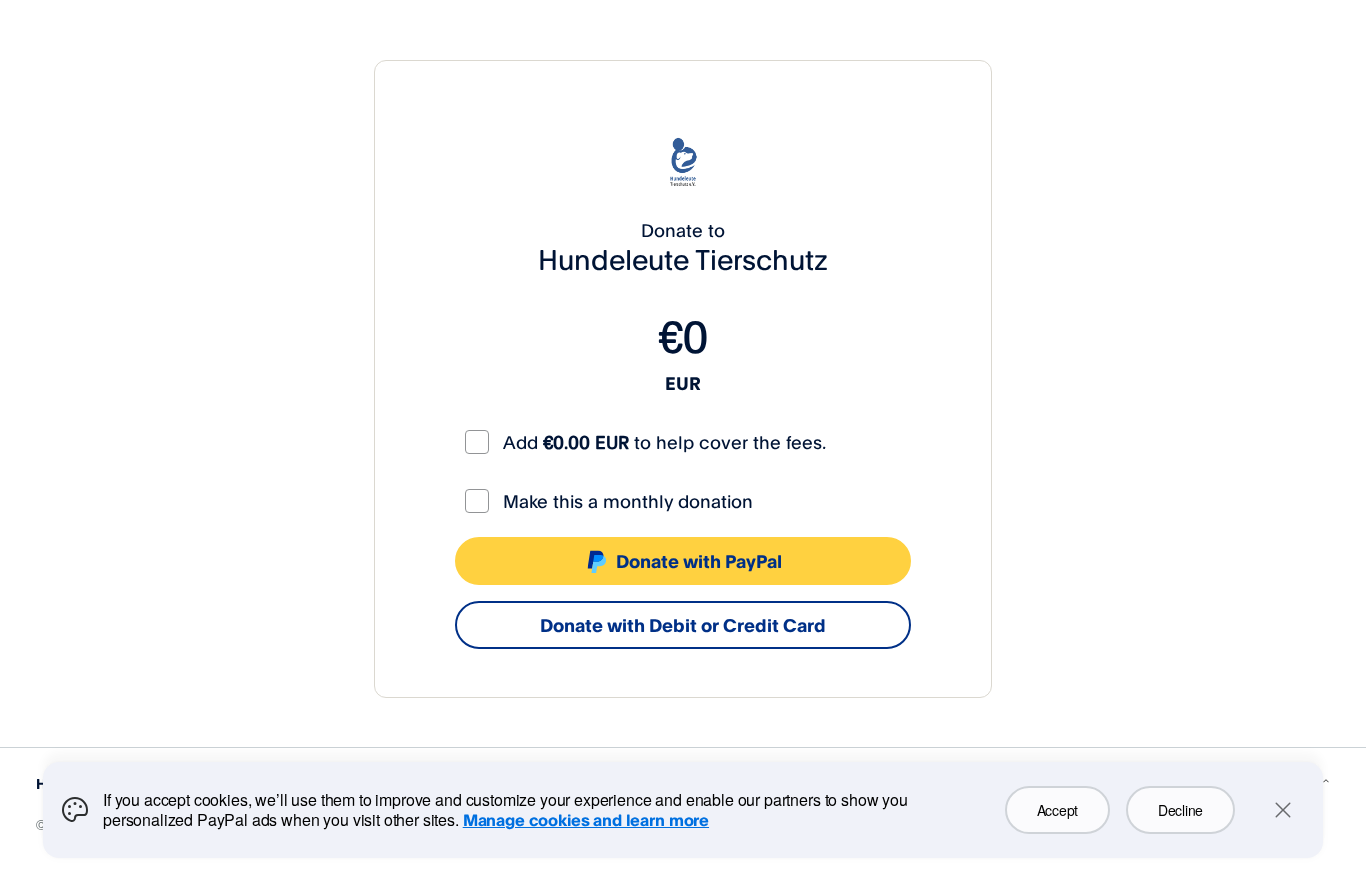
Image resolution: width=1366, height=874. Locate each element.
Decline (1180, 810)
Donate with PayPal (699, 561)
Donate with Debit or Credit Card (683, 625)
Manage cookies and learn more (586, 820)
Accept (1057, 810)
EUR (683, 383)
